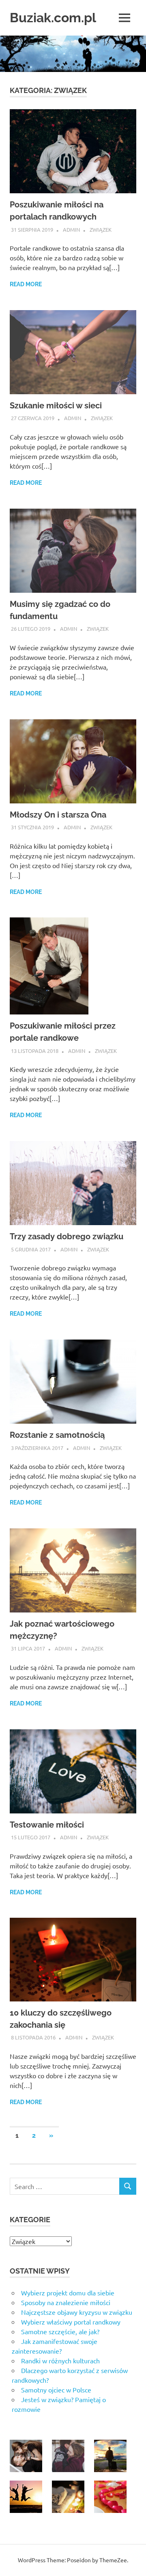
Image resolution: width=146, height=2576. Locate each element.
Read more (26, 284)
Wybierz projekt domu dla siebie (68, 2293)
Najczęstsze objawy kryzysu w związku (77, 2312)
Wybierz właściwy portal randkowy (71, 2322)
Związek (101, 229)
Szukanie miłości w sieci (56, 406)
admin (71, 229)
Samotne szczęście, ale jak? (60, 2331)
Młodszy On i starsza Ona (58, 815)
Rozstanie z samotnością (57, 1435)
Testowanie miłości (47, 1825)
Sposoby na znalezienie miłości (66, 2302)
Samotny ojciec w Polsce (56, 2390)
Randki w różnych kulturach (60, 2360)
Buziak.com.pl (53, 18)
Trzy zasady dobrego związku (67, 1236)
